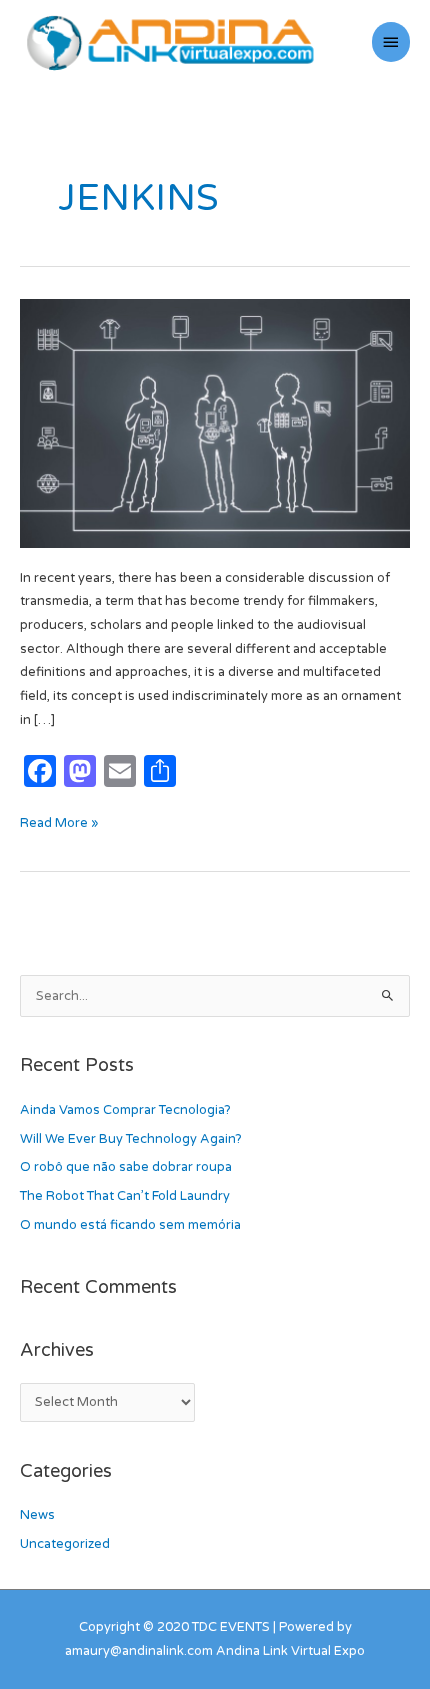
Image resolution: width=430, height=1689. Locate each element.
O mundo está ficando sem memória (130, 1225)
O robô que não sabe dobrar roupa (126, 1167)
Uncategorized (65, 1544)
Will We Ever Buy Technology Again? (131, 1139)
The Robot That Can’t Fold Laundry (125, 1196)
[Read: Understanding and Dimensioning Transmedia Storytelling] (215, 423)
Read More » (59, 821)
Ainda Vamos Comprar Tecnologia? (125, 1110)
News (37, 1515)
